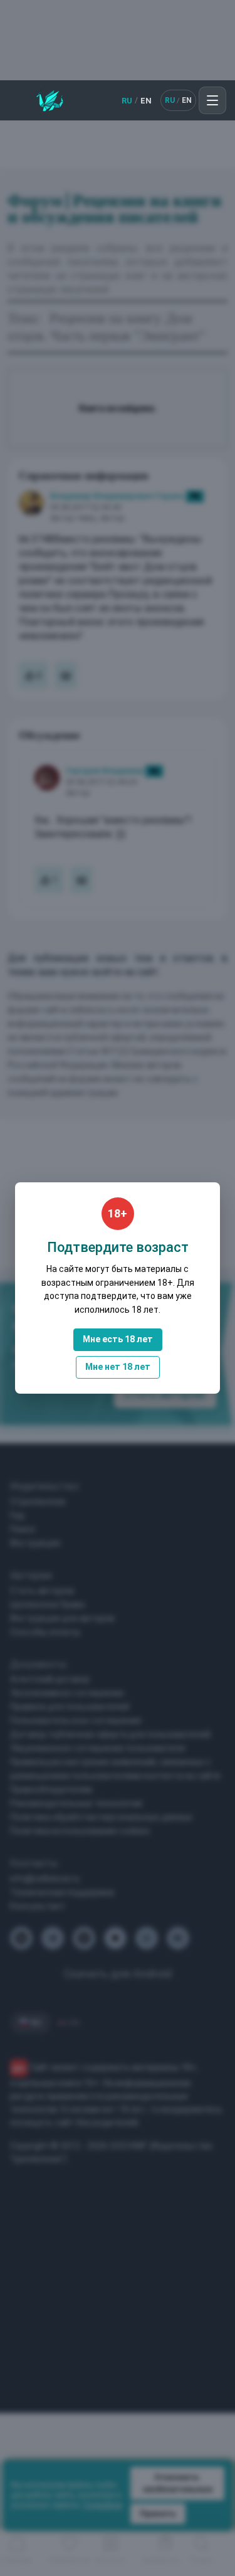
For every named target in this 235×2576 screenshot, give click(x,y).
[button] (212, 100)
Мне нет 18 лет (118, 1367)
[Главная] (50, 100)
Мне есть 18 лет (118, 1339)
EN (146, 101)
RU (127, 101)
